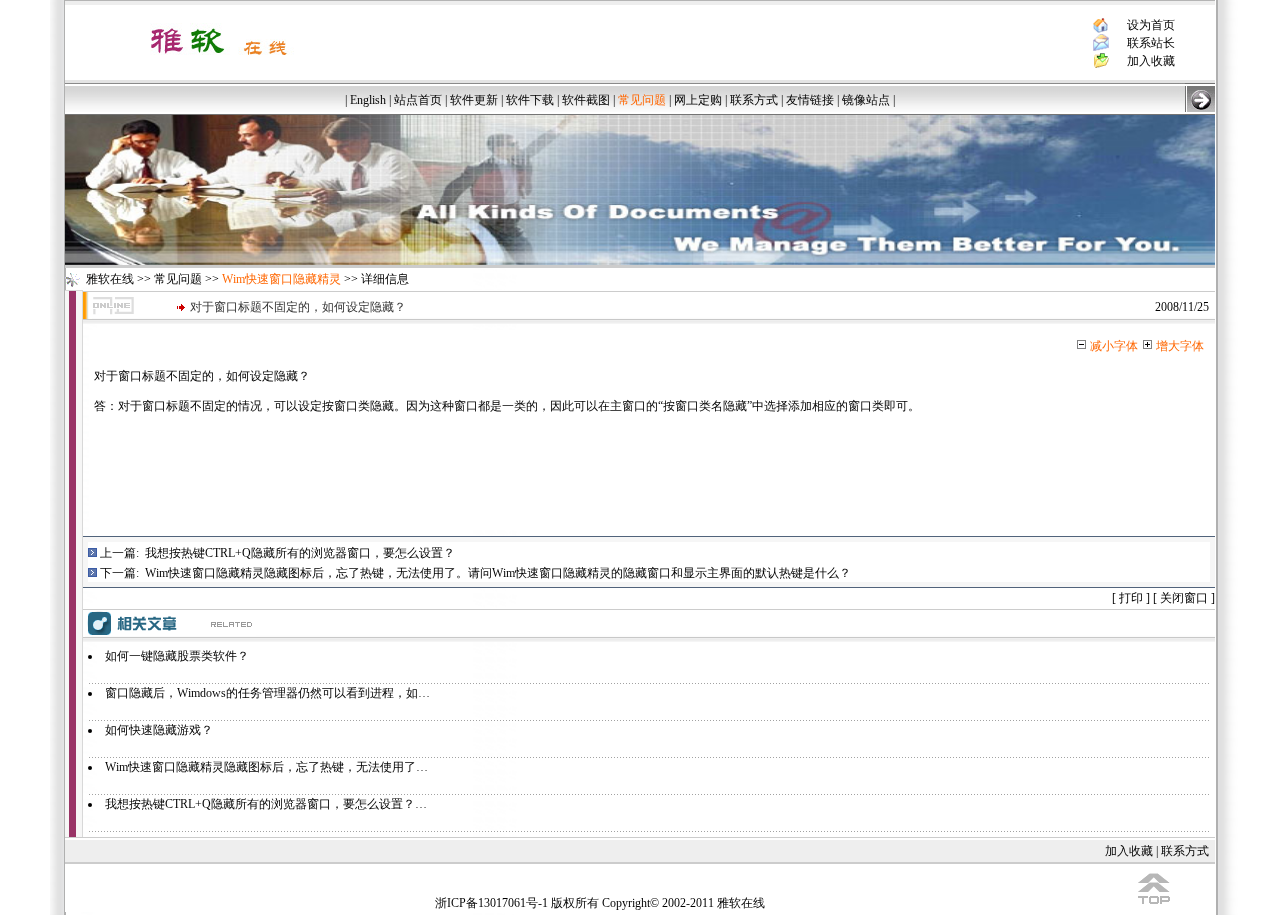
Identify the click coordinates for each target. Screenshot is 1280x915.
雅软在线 (110, 279)
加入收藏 (1151, 61)
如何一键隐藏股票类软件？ (177, 656)
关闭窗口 (1184, 598)
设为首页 (1151, 25)
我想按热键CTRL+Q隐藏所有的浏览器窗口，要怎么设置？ (300, 553)
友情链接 (810, 100)
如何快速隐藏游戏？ (159, 730)
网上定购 (698, 100)
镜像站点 (866, 100)
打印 (1131, 598)
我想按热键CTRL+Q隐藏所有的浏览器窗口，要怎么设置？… (266, 804)
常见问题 (178, 279)
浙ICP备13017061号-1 (491, 903)
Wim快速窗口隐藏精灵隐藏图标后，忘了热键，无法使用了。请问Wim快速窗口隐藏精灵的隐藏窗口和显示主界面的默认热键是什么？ (498, 573)
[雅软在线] (218, 62)
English (368, 100)
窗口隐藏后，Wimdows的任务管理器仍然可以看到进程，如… (267, 693)
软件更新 (474, 100)
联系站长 (1151, 43)
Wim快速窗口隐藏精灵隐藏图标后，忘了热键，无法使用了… (266, 767)
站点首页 (418, 100)
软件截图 (586, 100)
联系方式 (754, 100)
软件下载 (530, 100)
